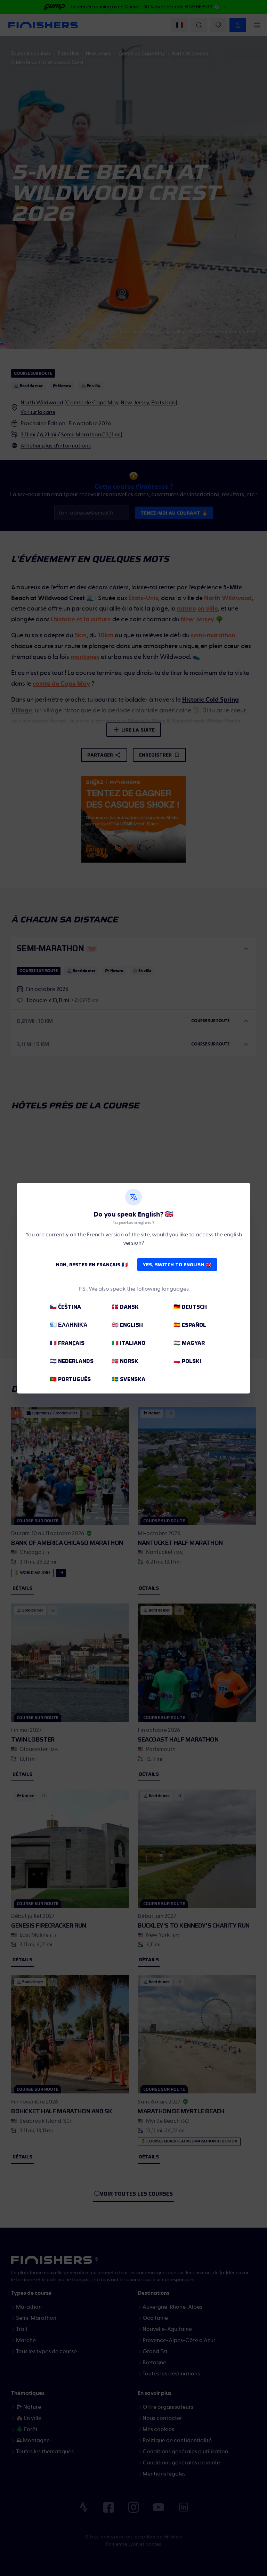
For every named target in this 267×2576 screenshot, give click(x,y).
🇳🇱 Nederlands (72, 1361)
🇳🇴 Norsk (125, 1361)
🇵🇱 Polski (187, 1361)
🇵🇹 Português (70, 1379)
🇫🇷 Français (67, 1343)
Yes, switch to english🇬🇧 (177, 1265)
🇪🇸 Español (190, 1325)
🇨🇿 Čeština (65, 1307)
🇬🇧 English (127, 1325)
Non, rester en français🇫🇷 (92, 1265)
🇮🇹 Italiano (128, 1343)
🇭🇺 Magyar (189, 1343)
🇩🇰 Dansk (125, 1307)
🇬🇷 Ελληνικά (69, 1325)
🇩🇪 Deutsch (190, 1307)
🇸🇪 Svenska (128, 1379)
